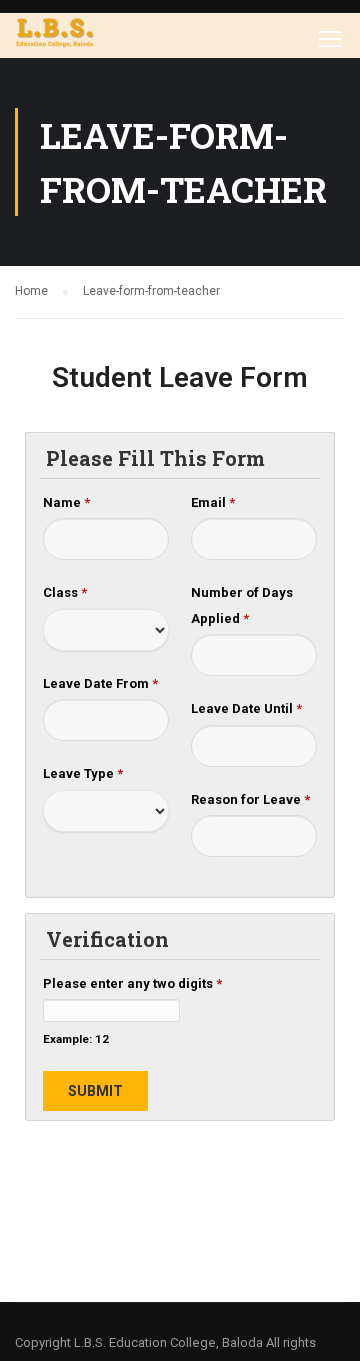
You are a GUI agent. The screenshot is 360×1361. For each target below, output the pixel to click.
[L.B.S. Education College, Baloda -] (55, 35)
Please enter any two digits (132, 983)
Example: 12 (76, 1039)
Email (213, 502)
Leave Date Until (246, 708)
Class (65, 592)
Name (66, 502)
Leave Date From (100, 683)
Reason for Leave (250, 799)
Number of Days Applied (242, 605)
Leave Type (83, 773)
